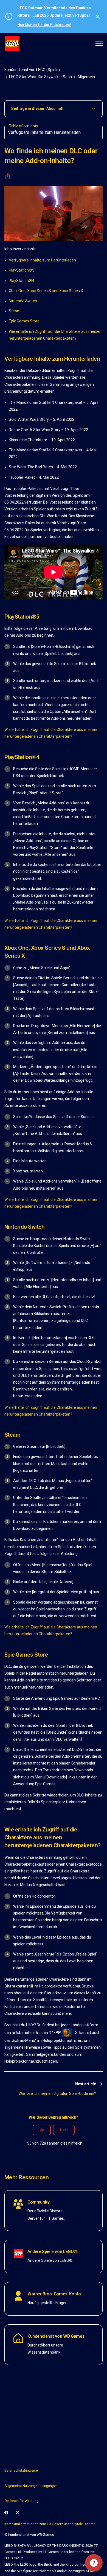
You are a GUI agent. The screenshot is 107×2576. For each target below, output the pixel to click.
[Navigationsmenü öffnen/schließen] (99, 44)
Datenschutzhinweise (21, 2471)
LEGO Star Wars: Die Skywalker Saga (40, 77)
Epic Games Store (24, 321)
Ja (42, 2130)
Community (38, 2202)
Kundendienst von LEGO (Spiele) (32, 70)
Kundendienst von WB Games (56, 2336)
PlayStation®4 (22, 281)
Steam (15, 311)
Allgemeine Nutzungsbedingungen (31, 2486)
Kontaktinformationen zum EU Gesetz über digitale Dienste (50, 2524)
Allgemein (86, 77)
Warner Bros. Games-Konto (54, 2294)
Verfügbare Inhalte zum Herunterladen (42, 260)
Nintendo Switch (23, 301)
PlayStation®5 (22, 270)
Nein (64, 2130)
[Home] (12, 44)
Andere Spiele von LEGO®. (53, 2252)
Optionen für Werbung (21, 2501)
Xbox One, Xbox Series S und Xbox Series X (46, 291)
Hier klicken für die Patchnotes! (44, 25)
